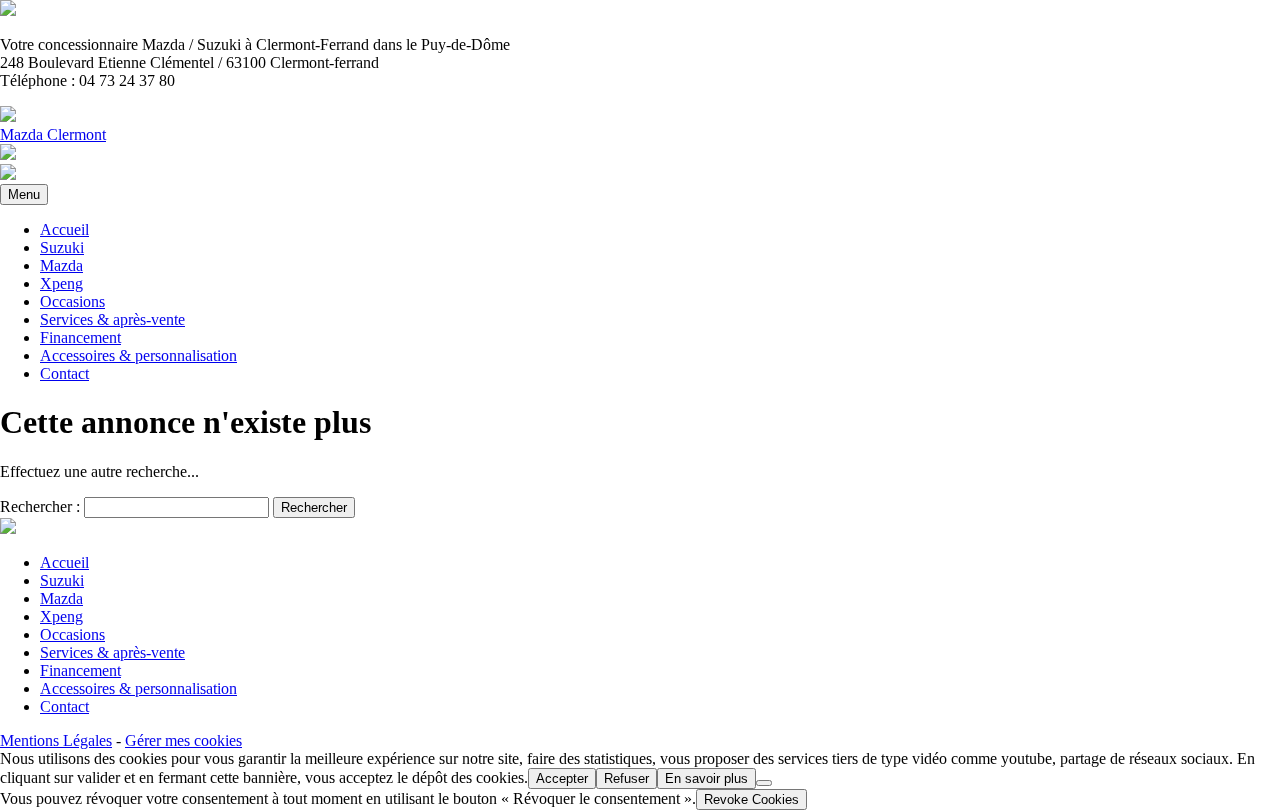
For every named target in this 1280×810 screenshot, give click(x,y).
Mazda (61, 265)
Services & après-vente (112, 319)
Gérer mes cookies (183, 740)
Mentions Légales (56, 740)
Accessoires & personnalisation (138, 355)
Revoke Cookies (751, 799)
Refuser (626, 778)
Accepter (562, 778)
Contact (64, 373)
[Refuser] (764, 783)
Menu (24, 194)
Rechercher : (40, 506)
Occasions (72, 301)
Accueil (64, 229)
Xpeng (61, 283)
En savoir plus (706, 778)
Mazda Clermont (53, 134)
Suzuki (62, 247)
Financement (80, 337)
